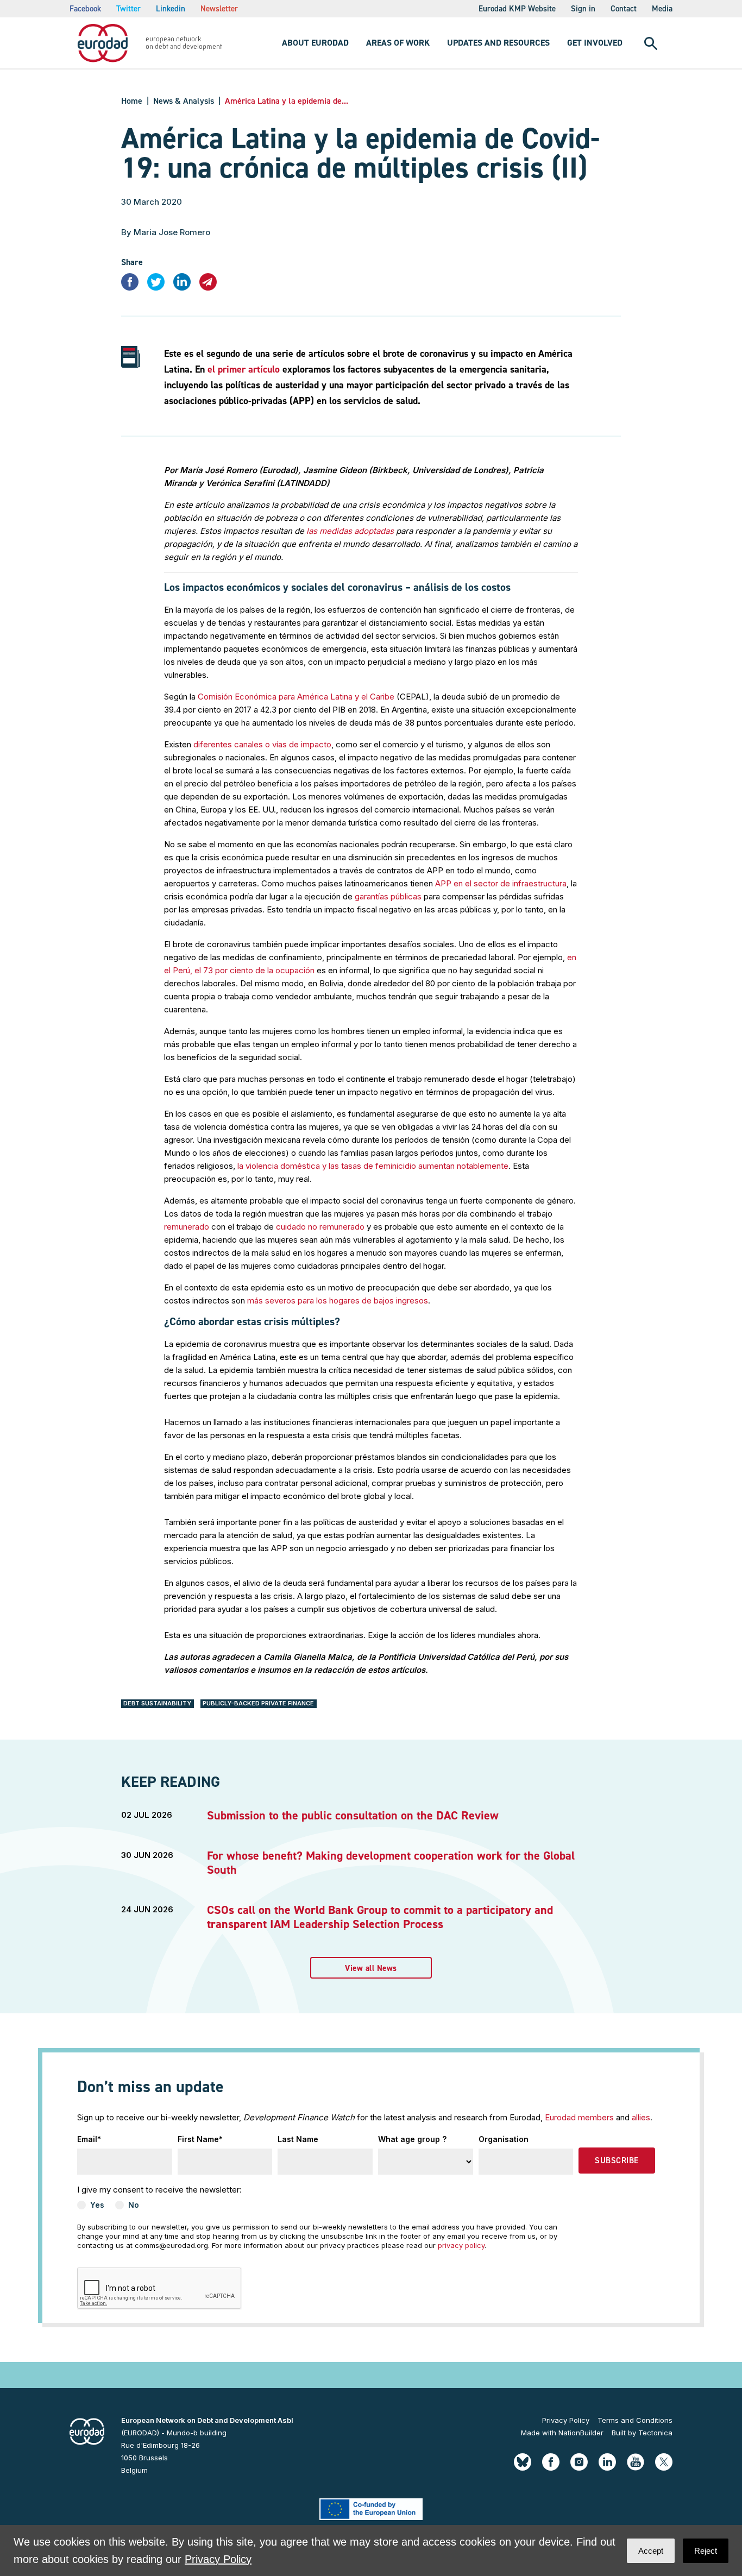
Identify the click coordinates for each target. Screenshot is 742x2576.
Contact (624, 9)
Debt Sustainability (157, 1703)
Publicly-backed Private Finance (258, 1703)
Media (662, 9)
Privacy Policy (566, 2420)
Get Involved (595, 43)
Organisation (504, 2139)
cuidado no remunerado (320, 1227)
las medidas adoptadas (350, 531)
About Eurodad (315, 43)
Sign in (583, 9)
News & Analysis (184, 101)
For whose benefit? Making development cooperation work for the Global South (391, 1863)
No (134, 2205)
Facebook (85, 9)
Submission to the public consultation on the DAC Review (353, 1815)
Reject (706, 2551)
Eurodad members (579, 2117)
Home (132, 101)
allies (641, 2117)
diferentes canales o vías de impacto (262, 744)
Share (132, 262)
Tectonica (655, 2433)
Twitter (128, 9)
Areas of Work (398, 43)
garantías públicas (388, 896)
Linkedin (171, 9)
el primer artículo (244, 369)
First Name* (200, 2139)
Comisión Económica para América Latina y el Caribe (296, 697)
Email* (89, 2139)
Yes (97, 2205)
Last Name (298, 2139)
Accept (651, 2551)
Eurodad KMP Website (517, 9)
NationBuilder (581, 2433)
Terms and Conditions (635, 2420)
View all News (371, 1968)
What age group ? (412, 2139)
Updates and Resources (498, 43)
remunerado (187, 1227)
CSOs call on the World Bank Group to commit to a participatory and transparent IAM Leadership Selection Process (380, 1917)
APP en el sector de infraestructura (501, 883)
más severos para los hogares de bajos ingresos (338, 1300)
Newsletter (219, 9)
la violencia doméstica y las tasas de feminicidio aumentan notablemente (373, 1166)
